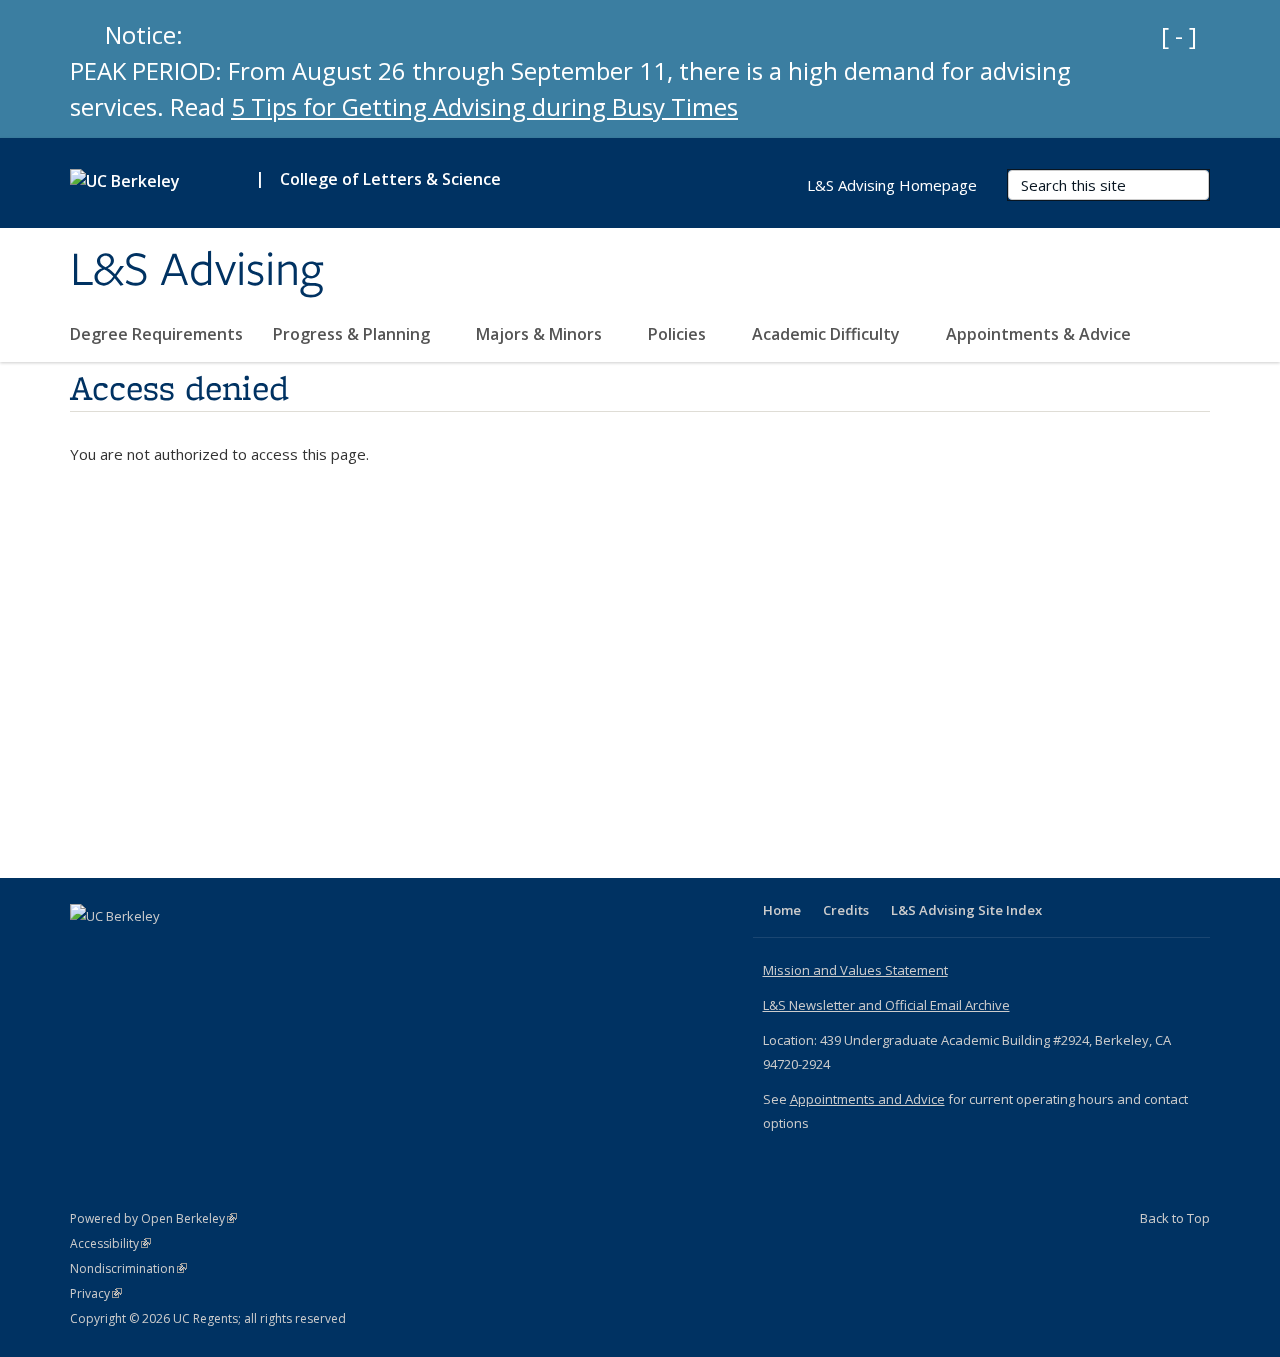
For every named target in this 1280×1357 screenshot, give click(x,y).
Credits (846, 910)
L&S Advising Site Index (966, 910)
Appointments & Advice (1038, 334)
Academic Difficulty (828, 334)
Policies (679, 334)
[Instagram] (127, 950)
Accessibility (110, 1243)
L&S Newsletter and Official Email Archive (886, 1005)
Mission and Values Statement (855, 970)
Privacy (96, 1293)
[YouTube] (88, 950)
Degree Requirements (156, 334)
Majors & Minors (541, 334)
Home (782, 910)
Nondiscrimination (128, 1268)
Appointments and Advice (867, 1099)
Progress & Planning (353, 334)
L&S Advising (196, 271)
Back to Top (1175, 1218)
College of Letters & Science (390, 179)
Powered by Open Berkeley (153, 1218)
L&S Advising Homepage (892, 185)
